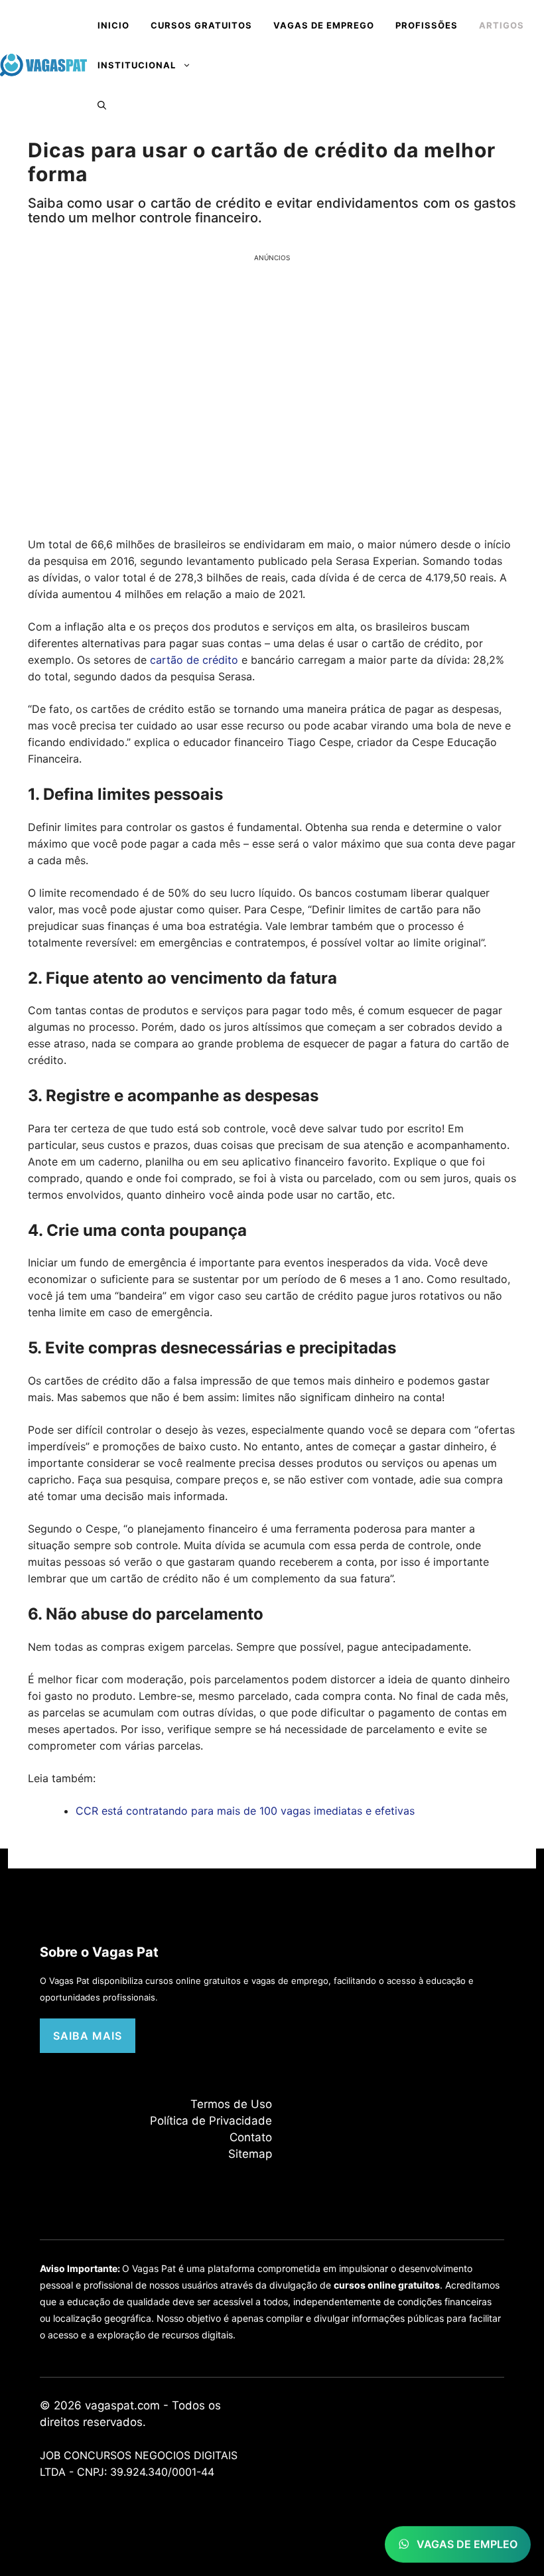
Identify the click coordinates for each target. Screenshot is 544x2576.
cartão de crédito (192, 660)
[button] (102, 105)
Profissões (427, 25)
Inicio (113, 25)
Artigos (502, 25)
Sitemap (250, 2154)
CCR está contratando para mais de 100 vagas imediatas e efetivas (245, 1811)
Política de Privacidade (211, 2121)
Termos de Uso (231, 2104)
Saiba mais (88, 2036)
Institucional (137, 65)
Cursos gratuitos (201, 25)
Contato (251, 2137)
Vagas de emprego (324, 25)
